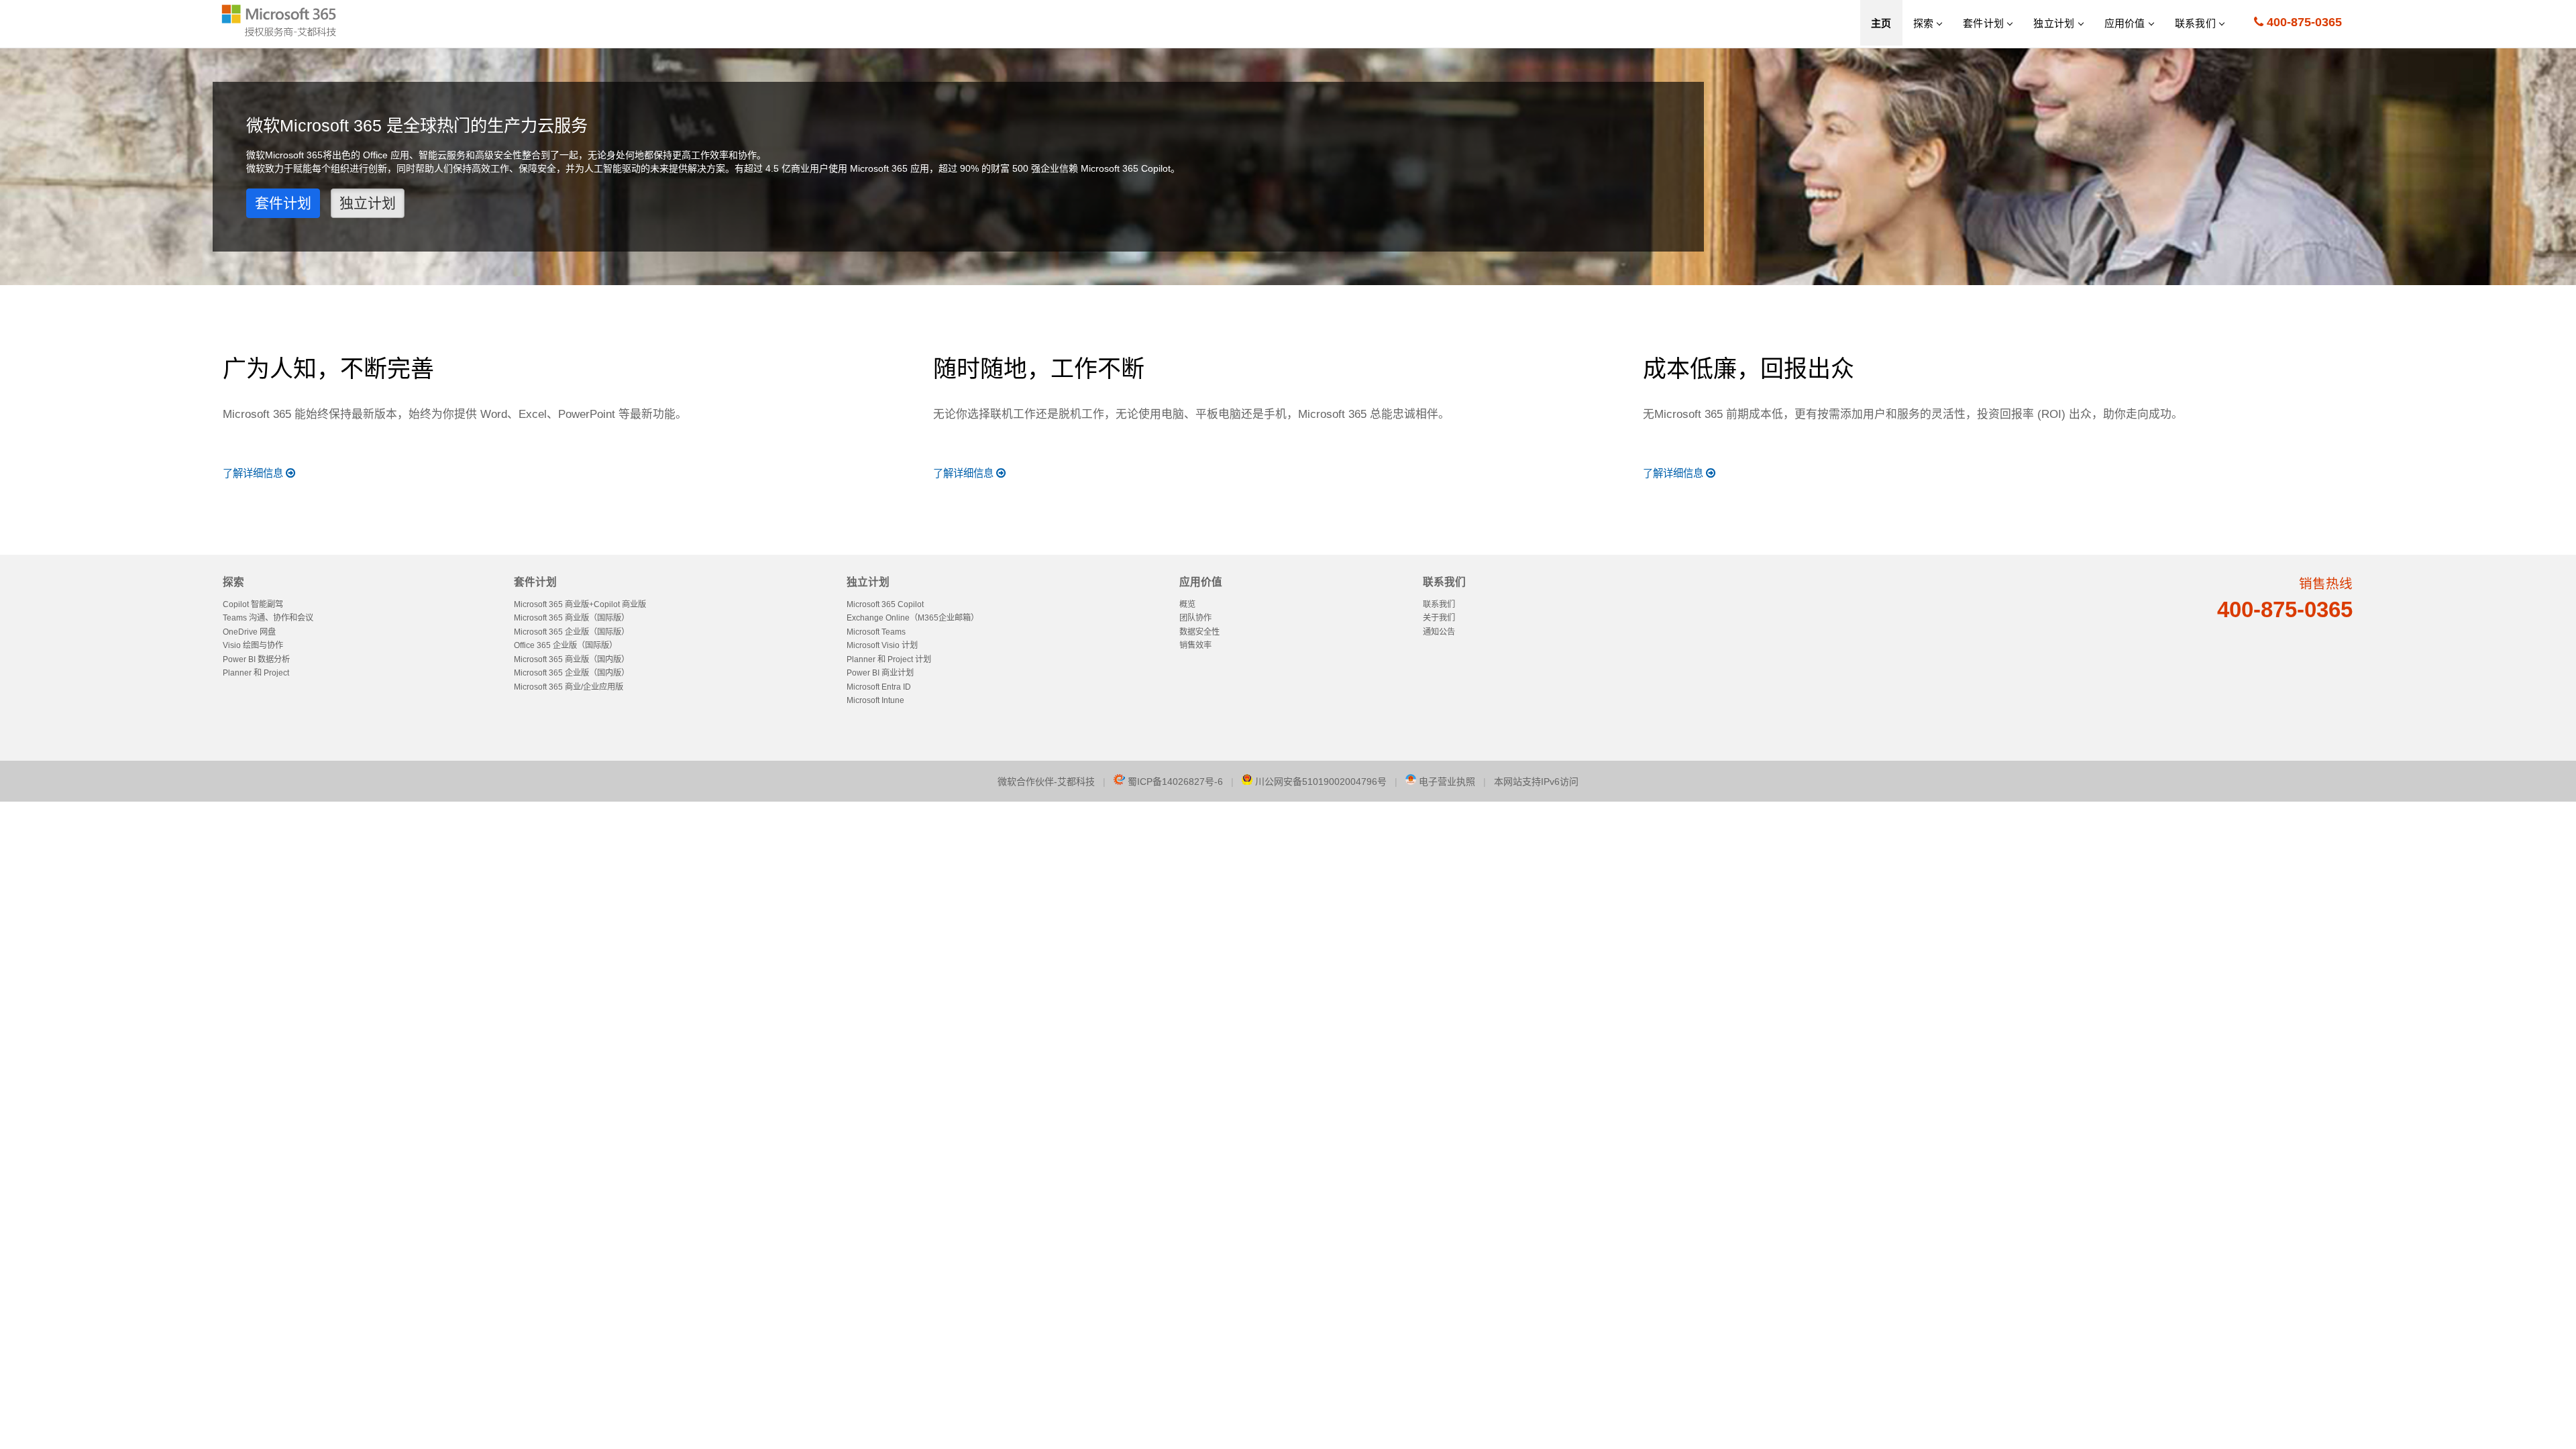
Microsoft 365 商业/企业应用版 (569, 687)
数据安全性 (1199, 632)
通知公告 (1439, 632)
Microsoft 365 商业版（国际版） (572, 618)
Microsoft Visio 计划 (882, 645)
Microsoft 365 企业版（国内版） (572, 673)
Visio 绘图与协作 (253, 645)
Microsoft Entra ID (879, 687)
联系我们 (1444, 582)
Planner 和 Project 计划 (889, 659)
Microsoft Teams (876, 632)
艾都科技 (1076, 782)
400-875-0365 (2303, 22)
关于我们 (1439, 618)
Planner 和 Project (256, 673)
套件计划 (283, 203)
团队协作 (1195, 618)
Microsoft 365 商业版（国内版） (572, 659)
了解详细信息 (253, 473)
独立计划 (368, 203)
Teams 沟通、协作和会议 (268, 618)
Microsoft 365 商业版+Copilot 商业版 (580, 604)
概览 (1187, 604)
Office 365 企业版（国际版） (566, 645)
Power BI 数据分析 (256, 659)
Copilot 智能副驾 (253, 604)
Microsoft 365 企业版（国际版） (572, 632)
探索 (233, 582)
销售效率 (1195, 645)
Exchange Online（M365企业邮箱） (913, 618)
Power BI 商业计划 (880, 673)
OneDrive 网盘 (249, 632)
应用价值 (1201, 582)
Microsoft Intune (875, 700)
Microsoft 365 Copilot (885, 604)
